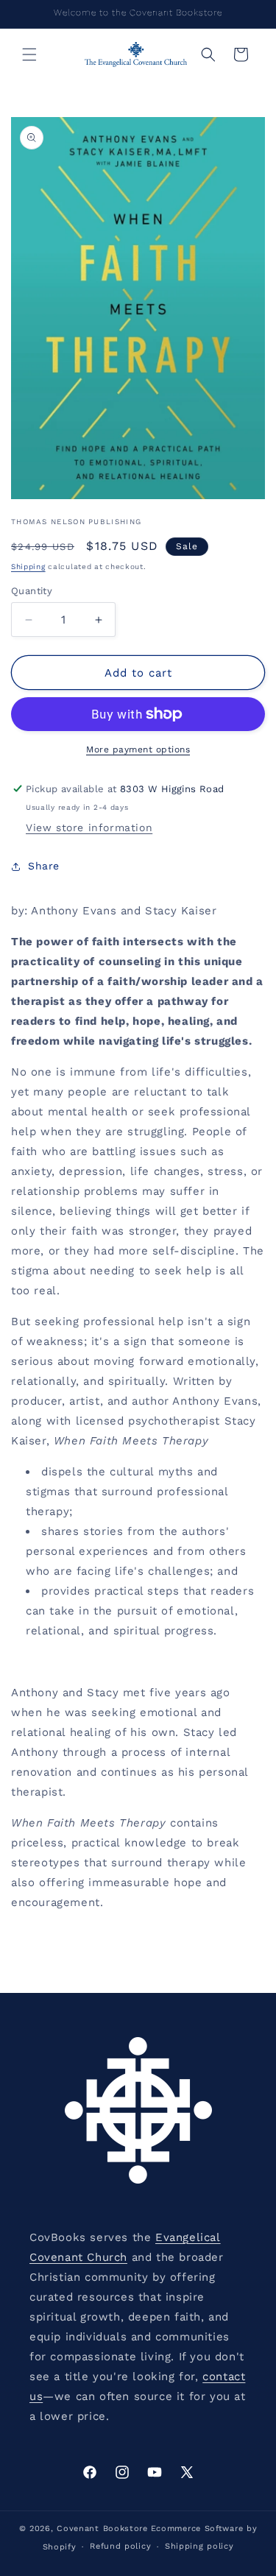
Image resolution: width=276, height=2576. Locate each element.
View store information (89, 828)
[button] (29, 54)
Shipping (28, 567)
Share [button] (44, 866)
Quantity (32, 591)
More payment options (138, 749)
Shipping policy (199, 2546)
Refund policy (120, 2546)
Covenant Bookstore (102, 2529)
